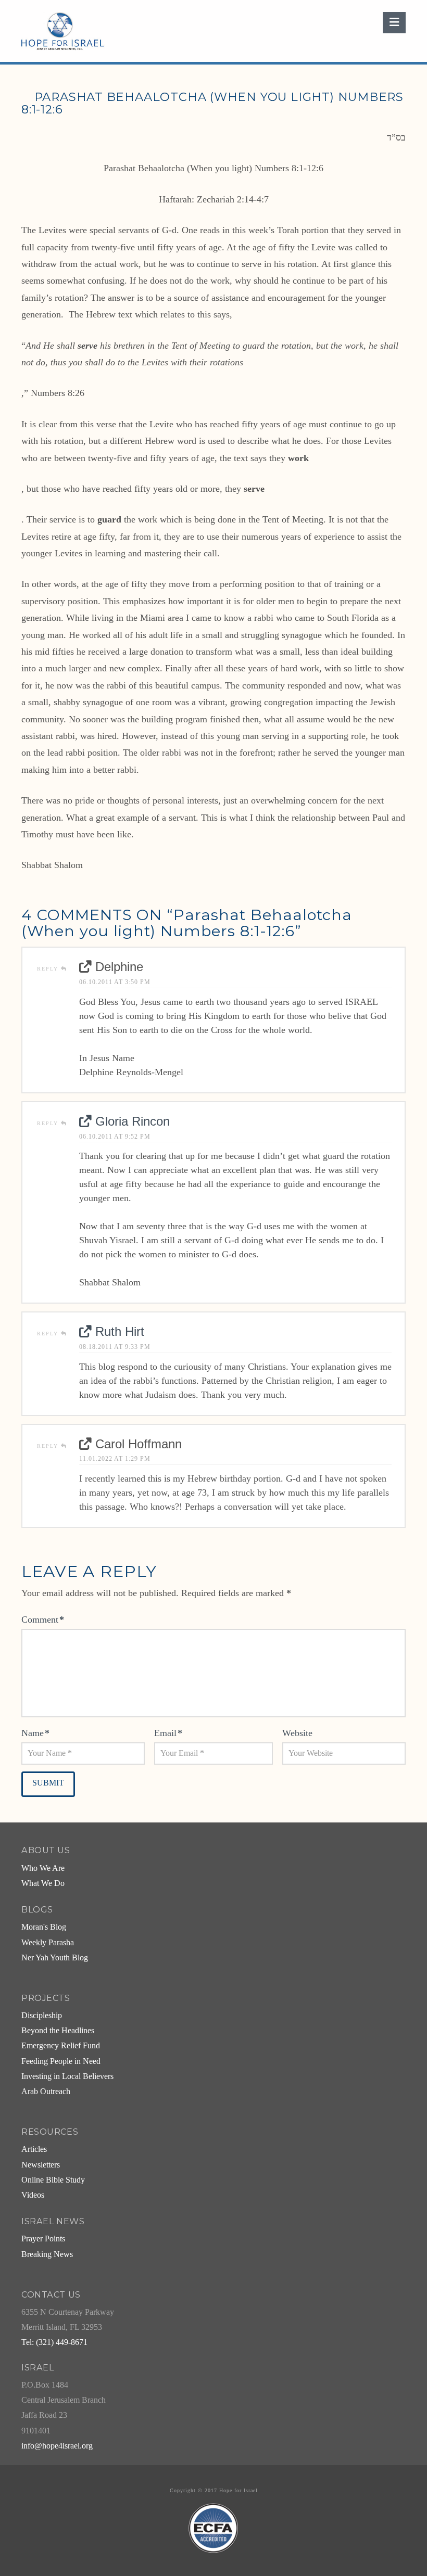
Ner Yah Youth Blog (55, 1958)
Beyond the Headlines (58, 2031)
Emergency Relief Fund (61, 2046)
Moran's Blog (44, 1927)
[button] (394, 23)
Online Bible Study (53, 2180)
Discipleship (42, 2016)
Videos (33, 2195)
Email (168, 1733)
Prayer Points (43, 2239)
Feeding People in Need (61, 2061)
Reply (49, 969)
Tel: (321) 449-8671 (54, 2342)
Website (297, 1733)
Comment (43, 1619)
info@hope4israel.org (57, 2446)
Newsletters (41, 2165)
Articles (34, 2149)
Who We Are (43, 1868)
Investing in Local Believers (67, 2076)
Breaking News (47, 2254)
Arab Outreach (46, 2092)
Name (35, 1733)
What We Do (43, 1883)
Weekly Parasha (48, 1943)
